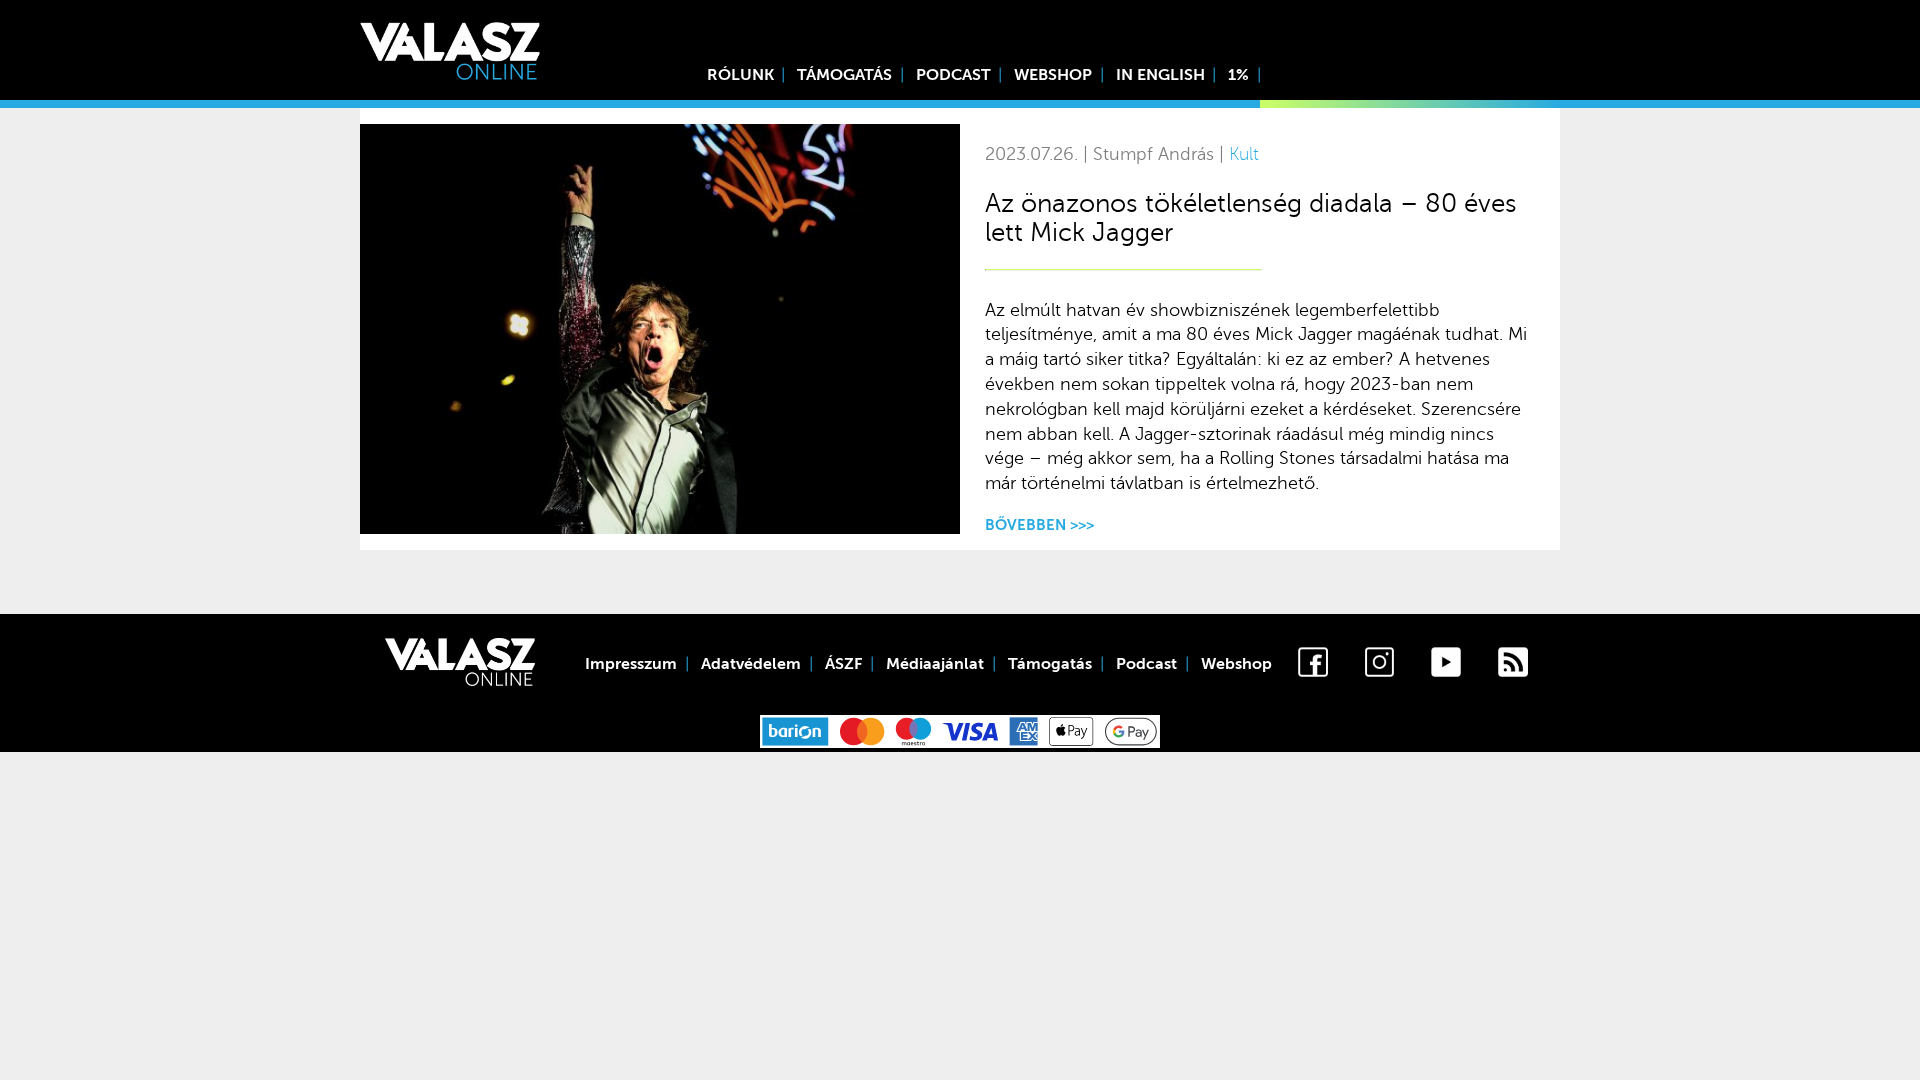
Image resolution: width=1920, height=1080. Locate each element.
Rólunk (740, 75)
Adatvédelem (751, 664)
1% (1238, 75)
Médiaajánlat (935, 664)
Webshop (1053, 75)
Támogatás (844, 75)
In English (1160, 75)
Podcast (953, 75)
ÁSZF (843, 664)
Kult (1244, 154)
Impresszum (631, 664)
